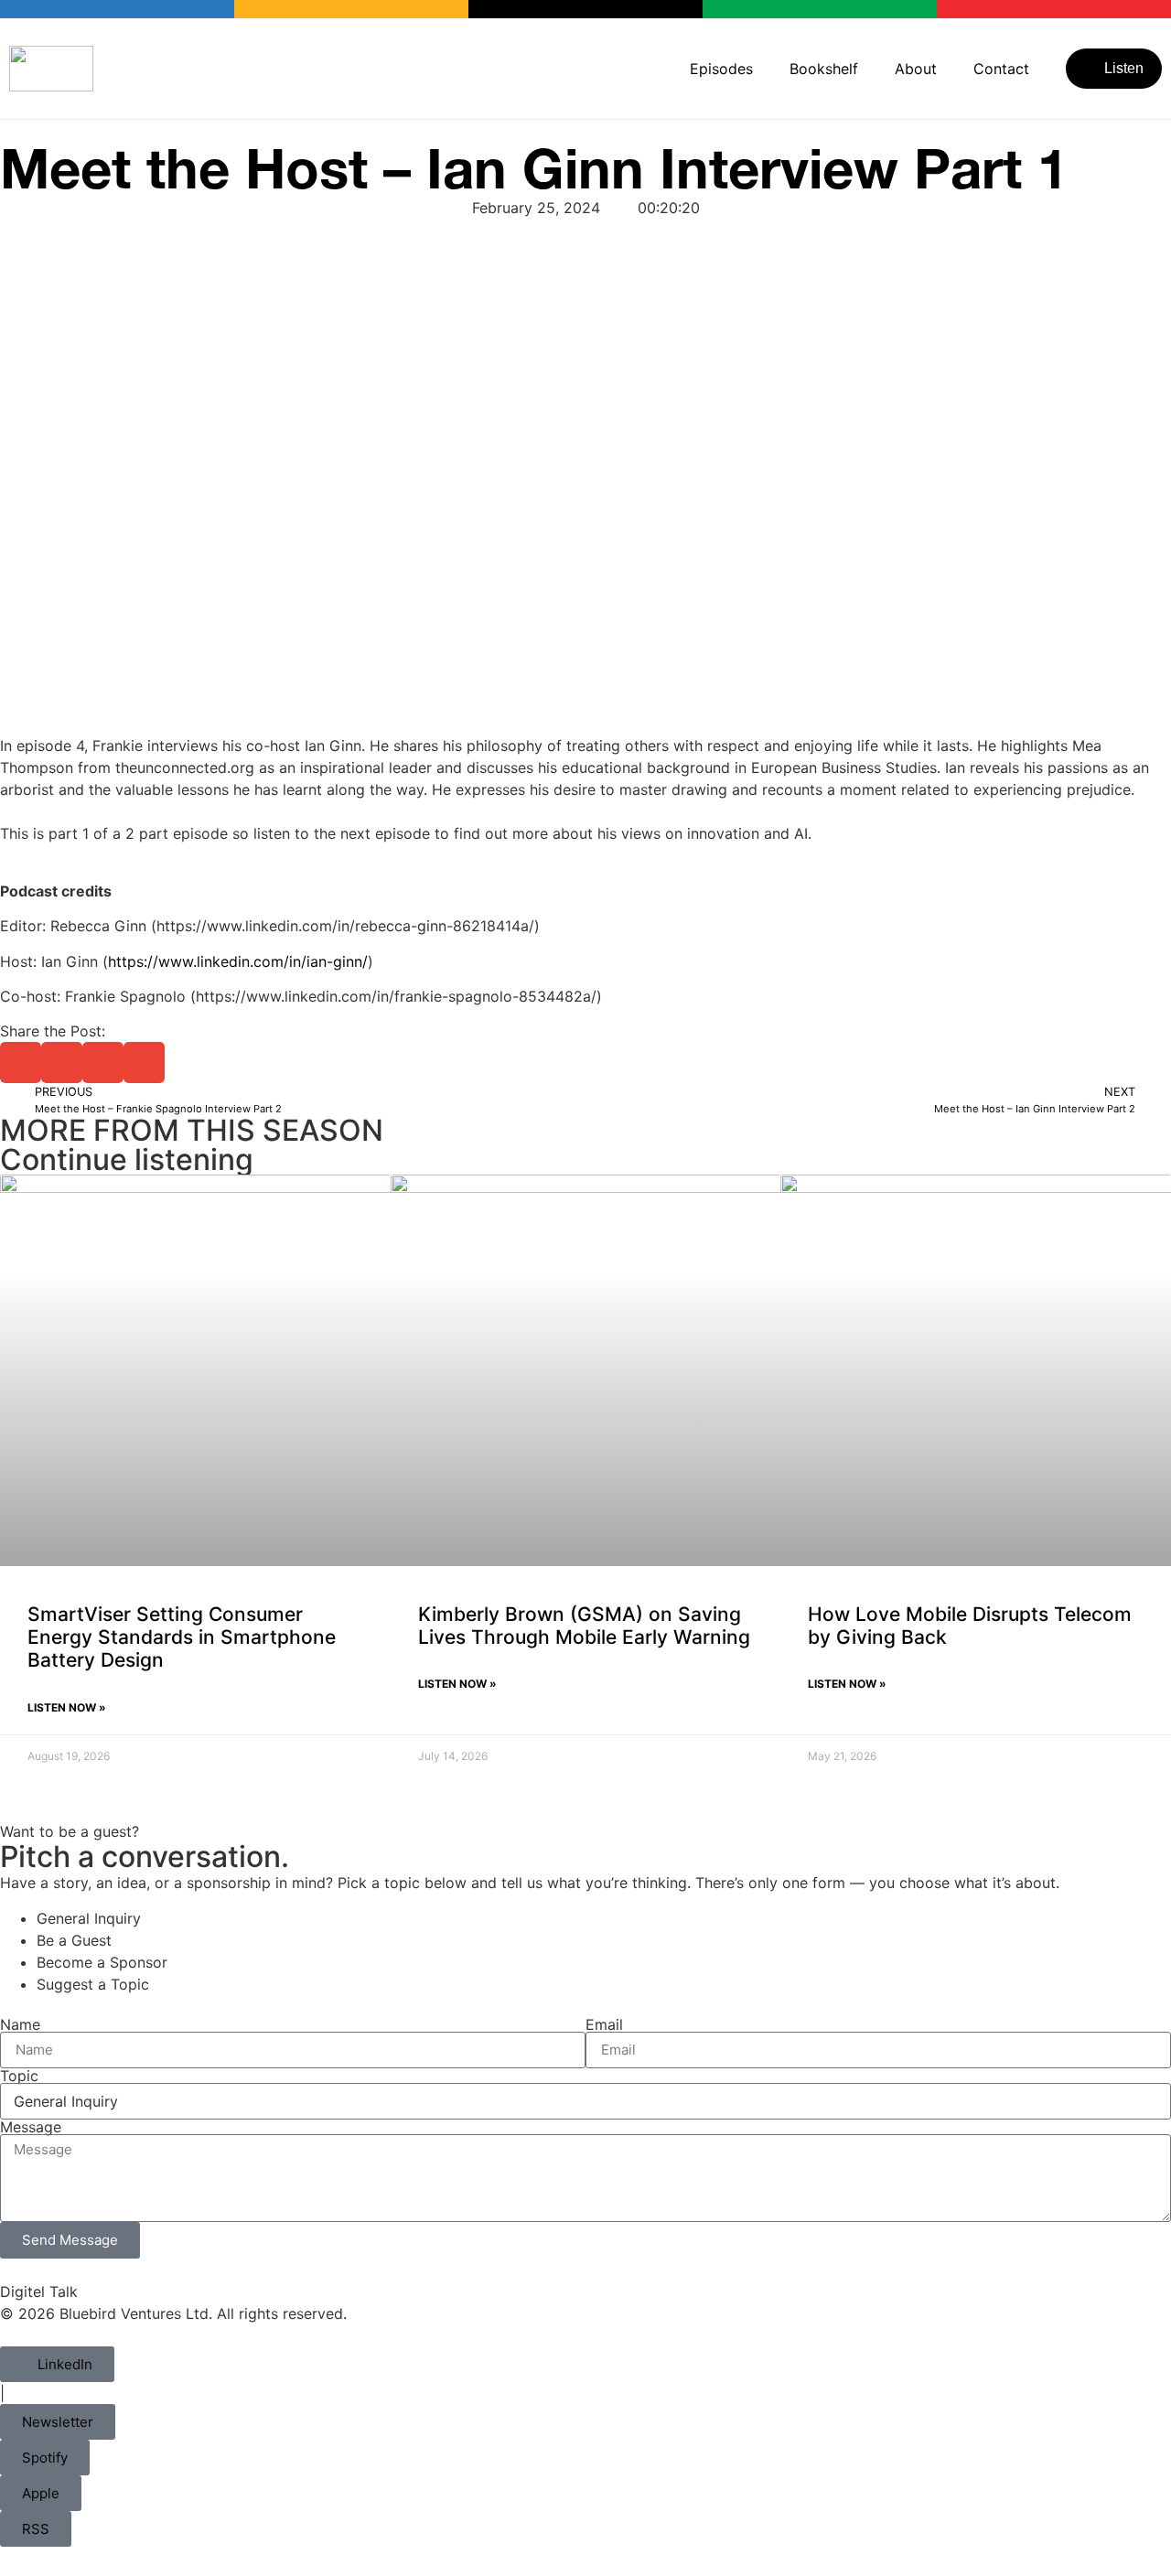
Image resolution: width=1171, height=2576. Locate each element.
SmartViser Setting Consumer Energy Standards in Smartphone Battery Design (182, 1637)
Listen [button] (1124, 68)
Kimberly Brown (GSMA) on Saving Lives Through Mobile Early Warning (584, 1626)
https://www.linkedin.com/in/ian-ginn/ (238, 961)
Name (20, 2024)
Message (31, 2127)
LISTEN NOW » (67, 1707)
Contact (1001, 69)
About (916, 69)
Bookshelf (824, 69)
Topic (19, 2076)
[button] (21, 1063)
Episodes (721, 69)
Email (604, 2024)
